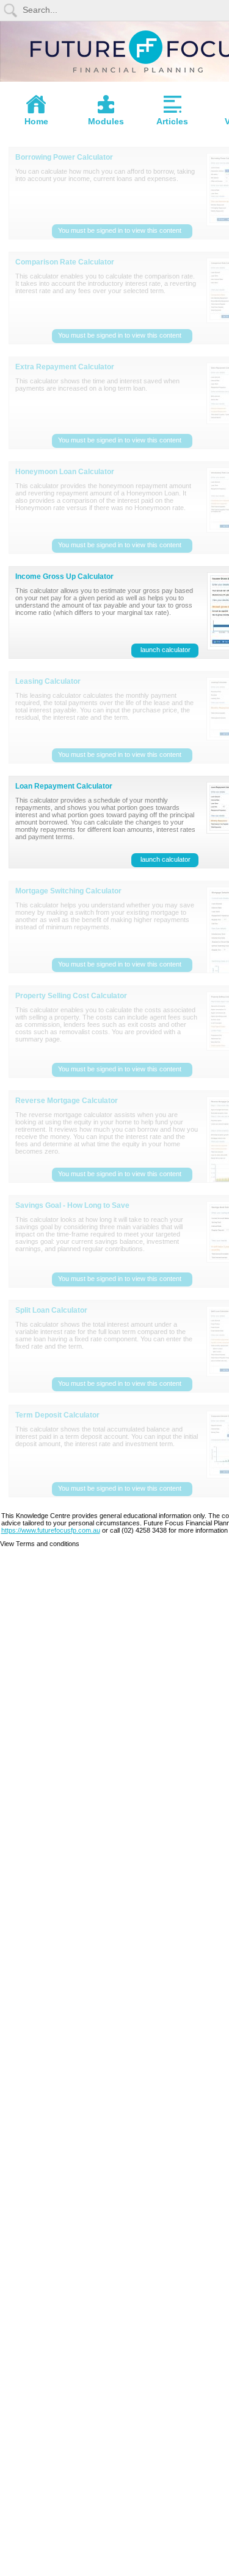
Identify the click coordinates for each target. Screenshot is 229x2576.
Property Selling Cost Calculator (71, 996)
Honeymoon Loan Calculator (65, 472)
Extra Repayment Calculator (65, 367)
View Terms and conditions (40, 1544)
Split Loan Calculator (51, 1310)
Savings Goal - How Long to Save (72, 1205)
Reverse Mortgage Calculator (67, 1101)
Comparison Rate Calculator (65, 262)
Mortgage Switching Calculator (68, 891)
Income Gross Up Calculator (64, 577)
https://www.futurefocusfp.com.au (51, 1530)
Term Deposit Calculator (57, 1415)
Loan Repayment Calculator (64, 786)
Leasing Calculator (48, 681)
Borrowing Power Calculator (64, 157)
